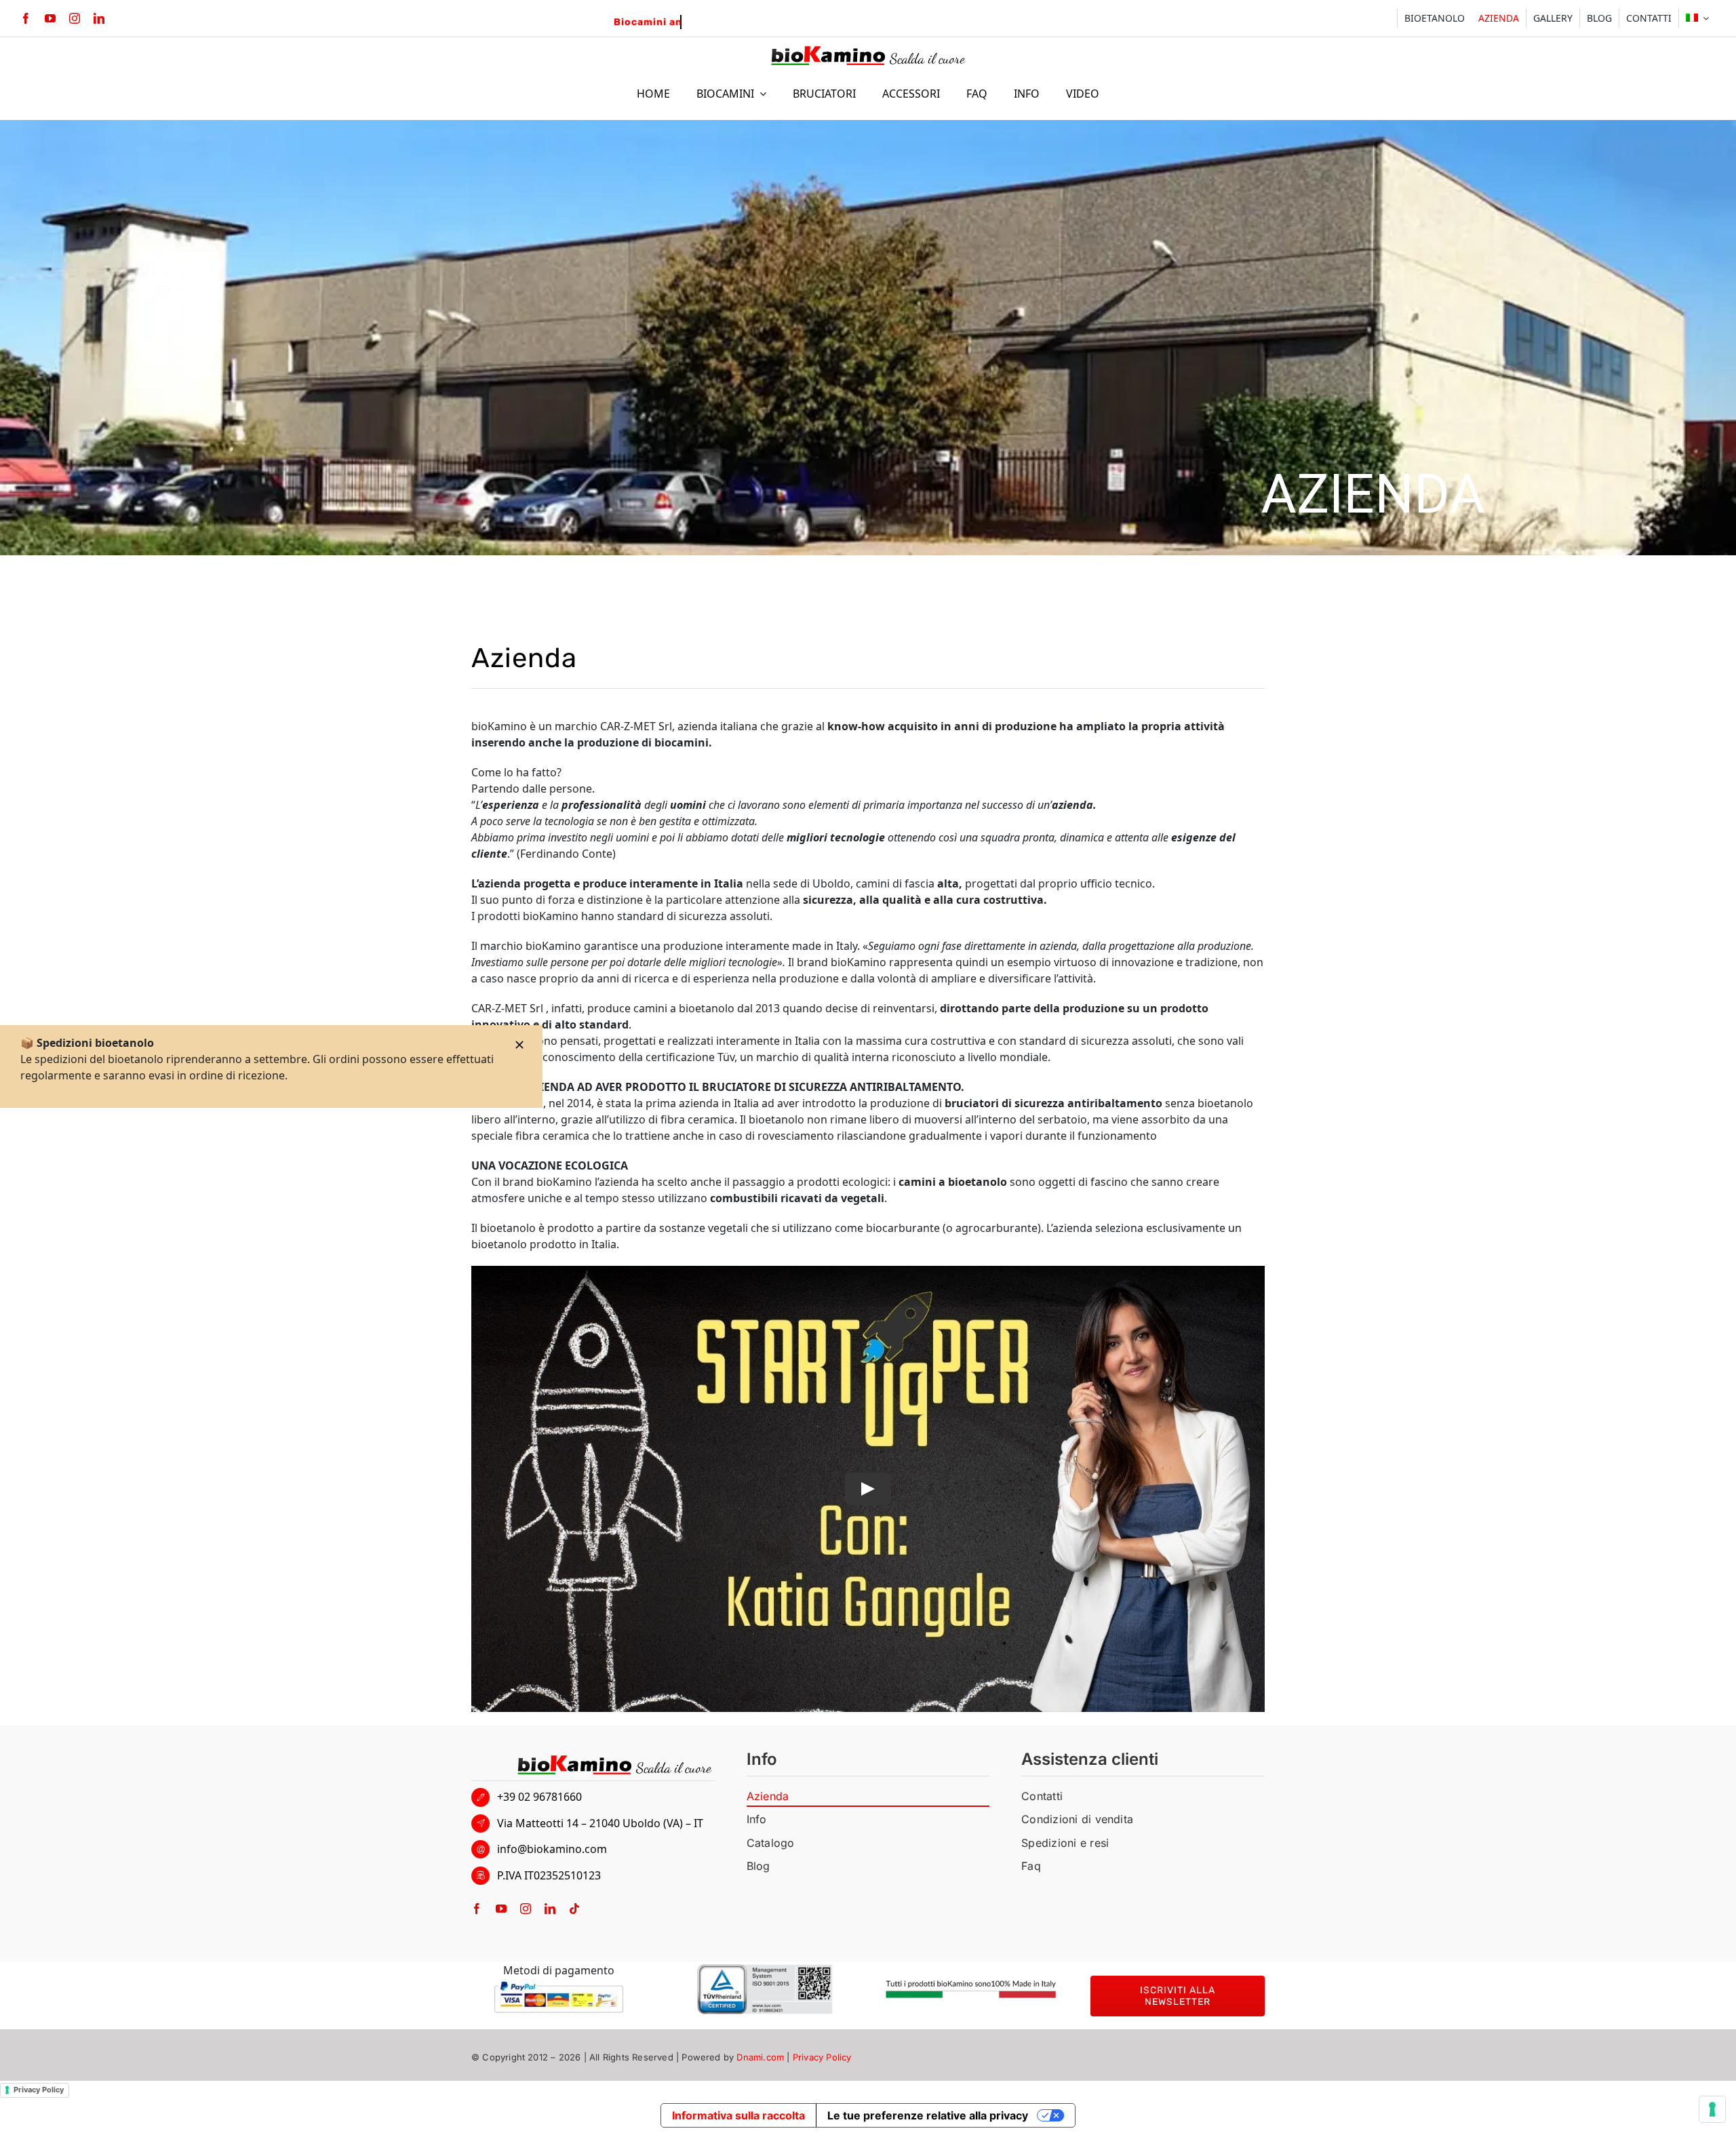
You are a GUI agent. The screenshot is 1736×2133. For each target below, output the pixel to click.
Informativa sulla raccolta (738, 2115)
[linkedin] (99, 18)
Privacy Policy (822, 2057)
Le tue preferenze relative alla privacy (928, 2115)
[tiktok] (574, 1909)
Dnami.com (760, 2057)
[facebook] (26, 18)
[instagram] (75, 18)
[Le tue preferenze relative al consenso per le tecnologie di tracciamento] (1712, 2109)
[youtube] (50, 18)
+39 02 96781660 (539, 1797)
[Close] (519, 1045)
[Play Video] (868, 1489)
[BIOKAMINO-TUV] (765, 1970)
